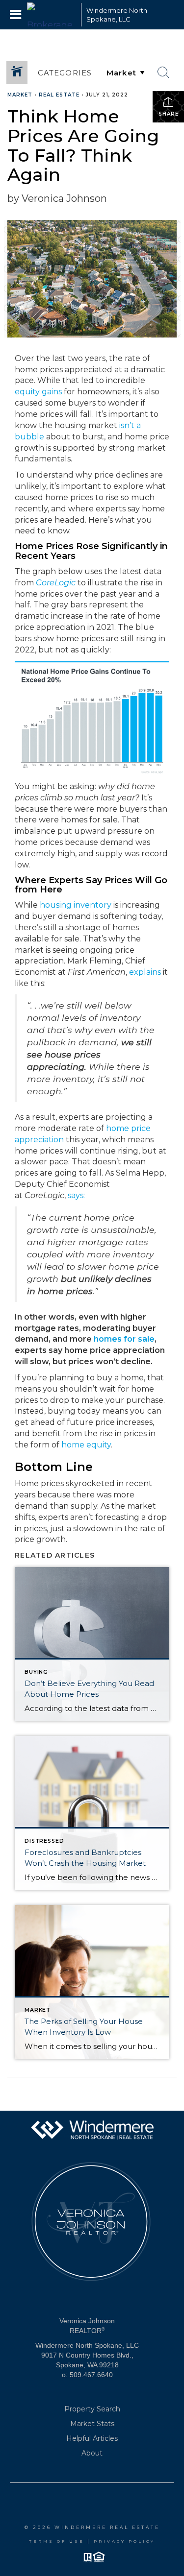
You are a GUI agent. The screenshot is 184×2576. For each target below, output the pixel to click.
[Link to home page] (52, 15)
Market (20, 95)
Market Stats (92, 2424)
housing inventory (76, 905)
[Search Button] (163, 72)
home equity (86, 1445)
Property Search (92, 2409)
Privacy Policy (124, 2541)
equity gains (38, 392)
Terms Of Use (57, 2541)
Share (169, 114)
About (92, 2453)
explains (145, 972)
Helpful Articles (92, 2438)
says (76, 1195)
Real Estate (59, 95)
